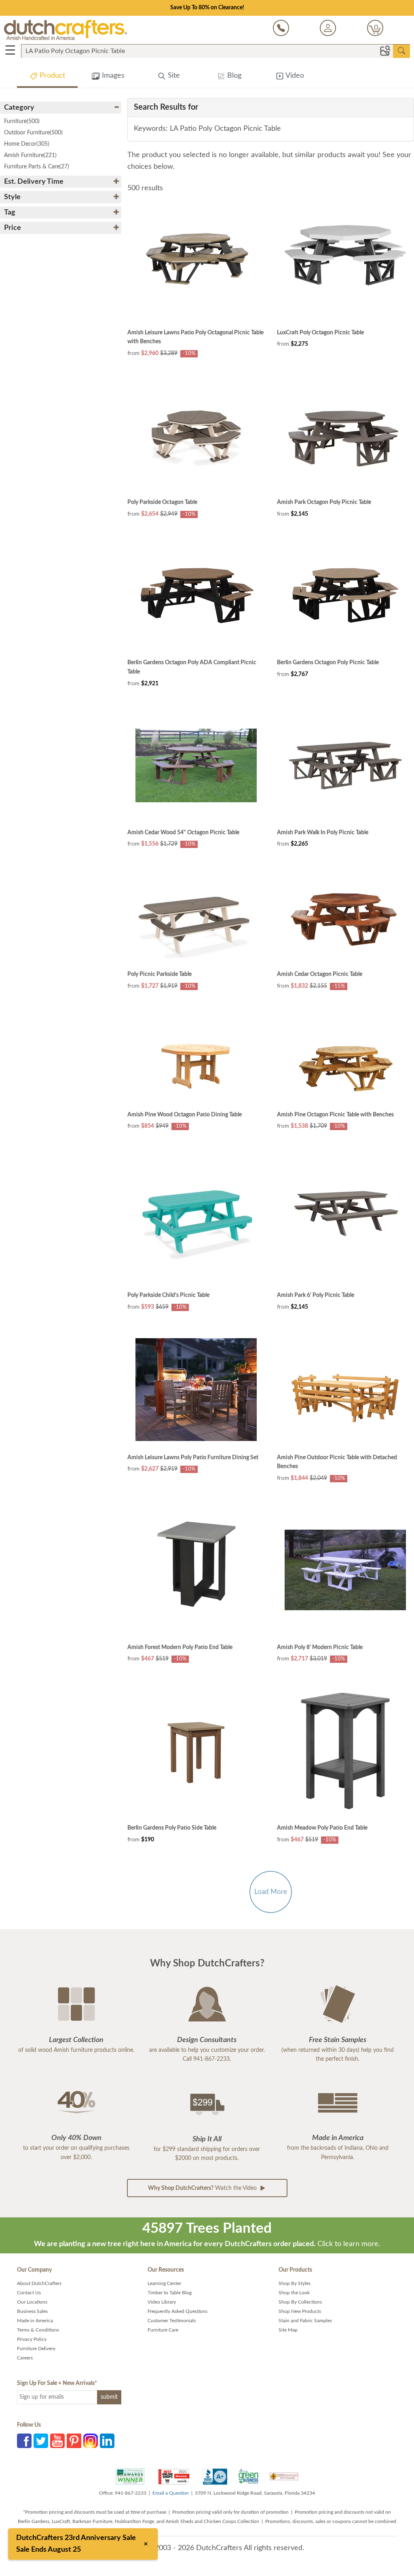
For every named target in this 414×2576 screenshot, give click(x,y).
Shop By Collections (300, 2302)
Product (51, 76)
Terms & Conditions (38, 2330)
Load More (271, 1892)
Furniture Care (163, 2330)
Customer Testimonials (172, 2321)
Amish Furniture (30, 155)
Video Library (162, 2302)
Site (173, 76)
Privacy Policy (32, 2339)
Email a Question (171, 2493)
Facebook (24, 2441)
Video (294, 76)
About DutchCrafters (39, 2283)
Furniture (22, 121)
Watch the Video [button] (203, 2188)
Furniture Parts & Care (37, 167)
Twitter (41, 2441)
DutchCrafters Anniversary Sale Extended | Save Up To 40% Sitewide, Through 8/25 (207, 8)
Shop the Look (294, 2293)
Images (112, 76)
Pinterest (74, 2441)
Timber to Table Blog (170, 2293)
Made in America (35, 2321)
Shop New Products (300, 2311)
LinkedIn (107, 2441)
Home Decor (27, 144)
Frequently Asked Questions (177, 2311)
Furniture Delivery (36, 2349)
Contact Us (29, 2293)
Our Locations (32, 2302)
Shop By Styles (295, 2283)
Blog (233, 76)
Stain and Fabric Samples (305, 2321)
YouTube (57, 2441)
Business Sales (32, 2311)
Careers (25, 2358)
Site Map (288, 2330)
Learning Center (164, 2283)
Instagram (91, 2441)
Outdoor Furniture (33, 133)
